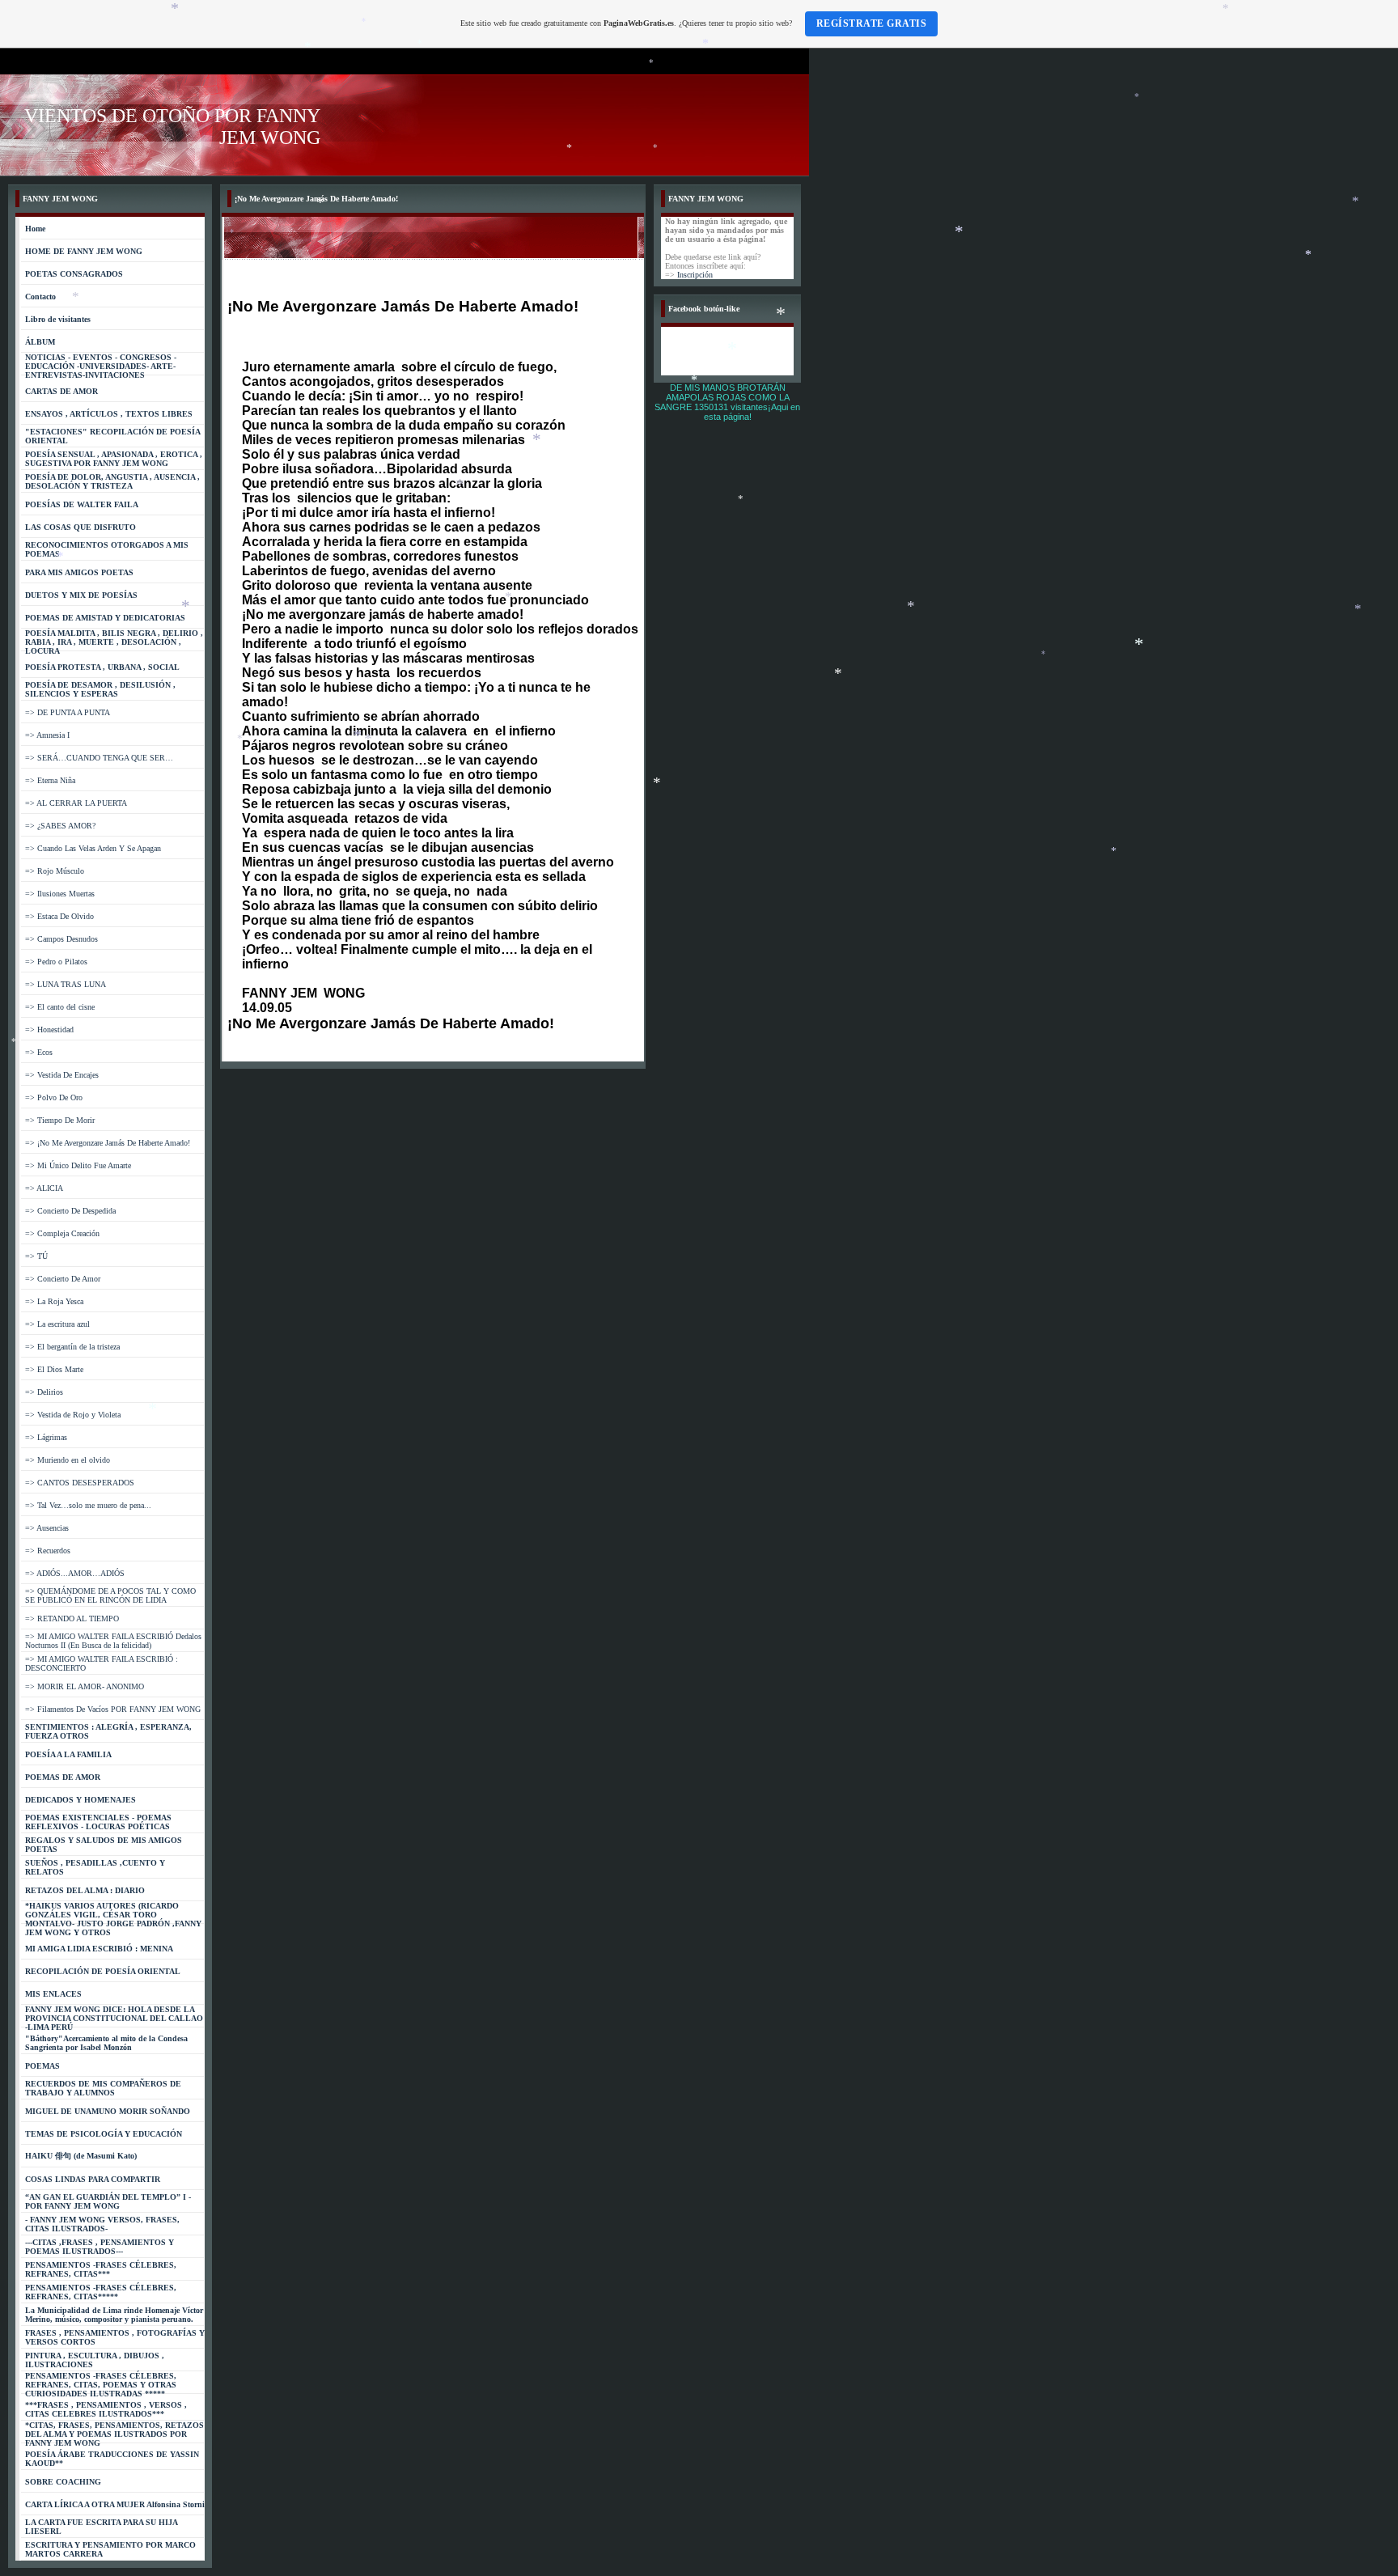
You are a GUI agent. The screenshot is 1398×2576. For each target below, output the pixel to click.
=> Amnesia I (47, 735)
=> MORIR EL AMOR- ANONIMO (85, 1686)
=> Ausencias (47, 1528)
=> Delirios (44, 1392)
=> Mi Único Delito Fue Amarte (78, 1165)
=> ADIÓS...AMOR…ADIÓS (75, 1573)
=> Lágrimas (46, 1437)
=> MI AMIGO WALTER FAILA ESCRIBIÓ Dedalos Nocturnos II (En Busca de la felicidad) (113, 1641)
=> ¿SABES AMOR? (60, 826)
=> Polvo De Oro (54, 1097)
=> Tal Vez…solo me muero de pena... (88, 1505)
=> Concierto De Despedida (70, 1211)
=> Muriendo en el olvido (68, 1460)
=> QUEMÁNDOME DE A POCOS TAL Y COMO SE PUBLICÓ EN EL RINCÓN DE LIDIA (110, 1595)
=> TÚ (36, 1256)
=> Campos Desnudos (61, 939)
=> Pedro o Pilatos (56, 962)
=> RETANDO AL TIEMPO (72, 1618)
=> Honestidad (49, 1030)
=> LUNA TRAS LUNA (66, 984)
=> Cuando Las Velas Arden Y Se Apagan (93, 848)
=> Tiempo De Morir (60, 1120)
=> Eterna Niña (50, 780)
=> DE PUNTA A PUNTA (68, 712)
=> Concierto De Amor (63, 1279)
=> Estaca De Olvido (59, 916)
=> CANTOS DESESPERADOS (80, 1483)
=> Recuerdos (48, 1551)
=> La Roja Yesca (54, 1301)
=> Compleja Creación (62, 1233)
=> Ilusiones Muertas (60, 894)
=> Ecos (39, 1052)
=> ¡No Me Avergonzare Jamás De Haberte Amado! (108, 1143)
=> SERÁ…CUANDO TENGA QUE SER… (99, 758)
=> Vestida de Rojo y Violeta (73, 1415)
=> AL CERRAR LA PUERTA (76, 803)
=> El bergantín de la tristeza (72, 1347)
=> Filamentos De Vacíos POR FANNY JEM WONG (113, 1709)
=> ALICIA (44, 1188)
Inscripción (695, 275)
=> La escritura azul (57, 1324)
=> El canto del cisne (60, 1007)
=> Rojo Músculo (55, 871)
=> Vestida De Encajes (62, 1075)
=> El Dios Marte (54, 1369)
